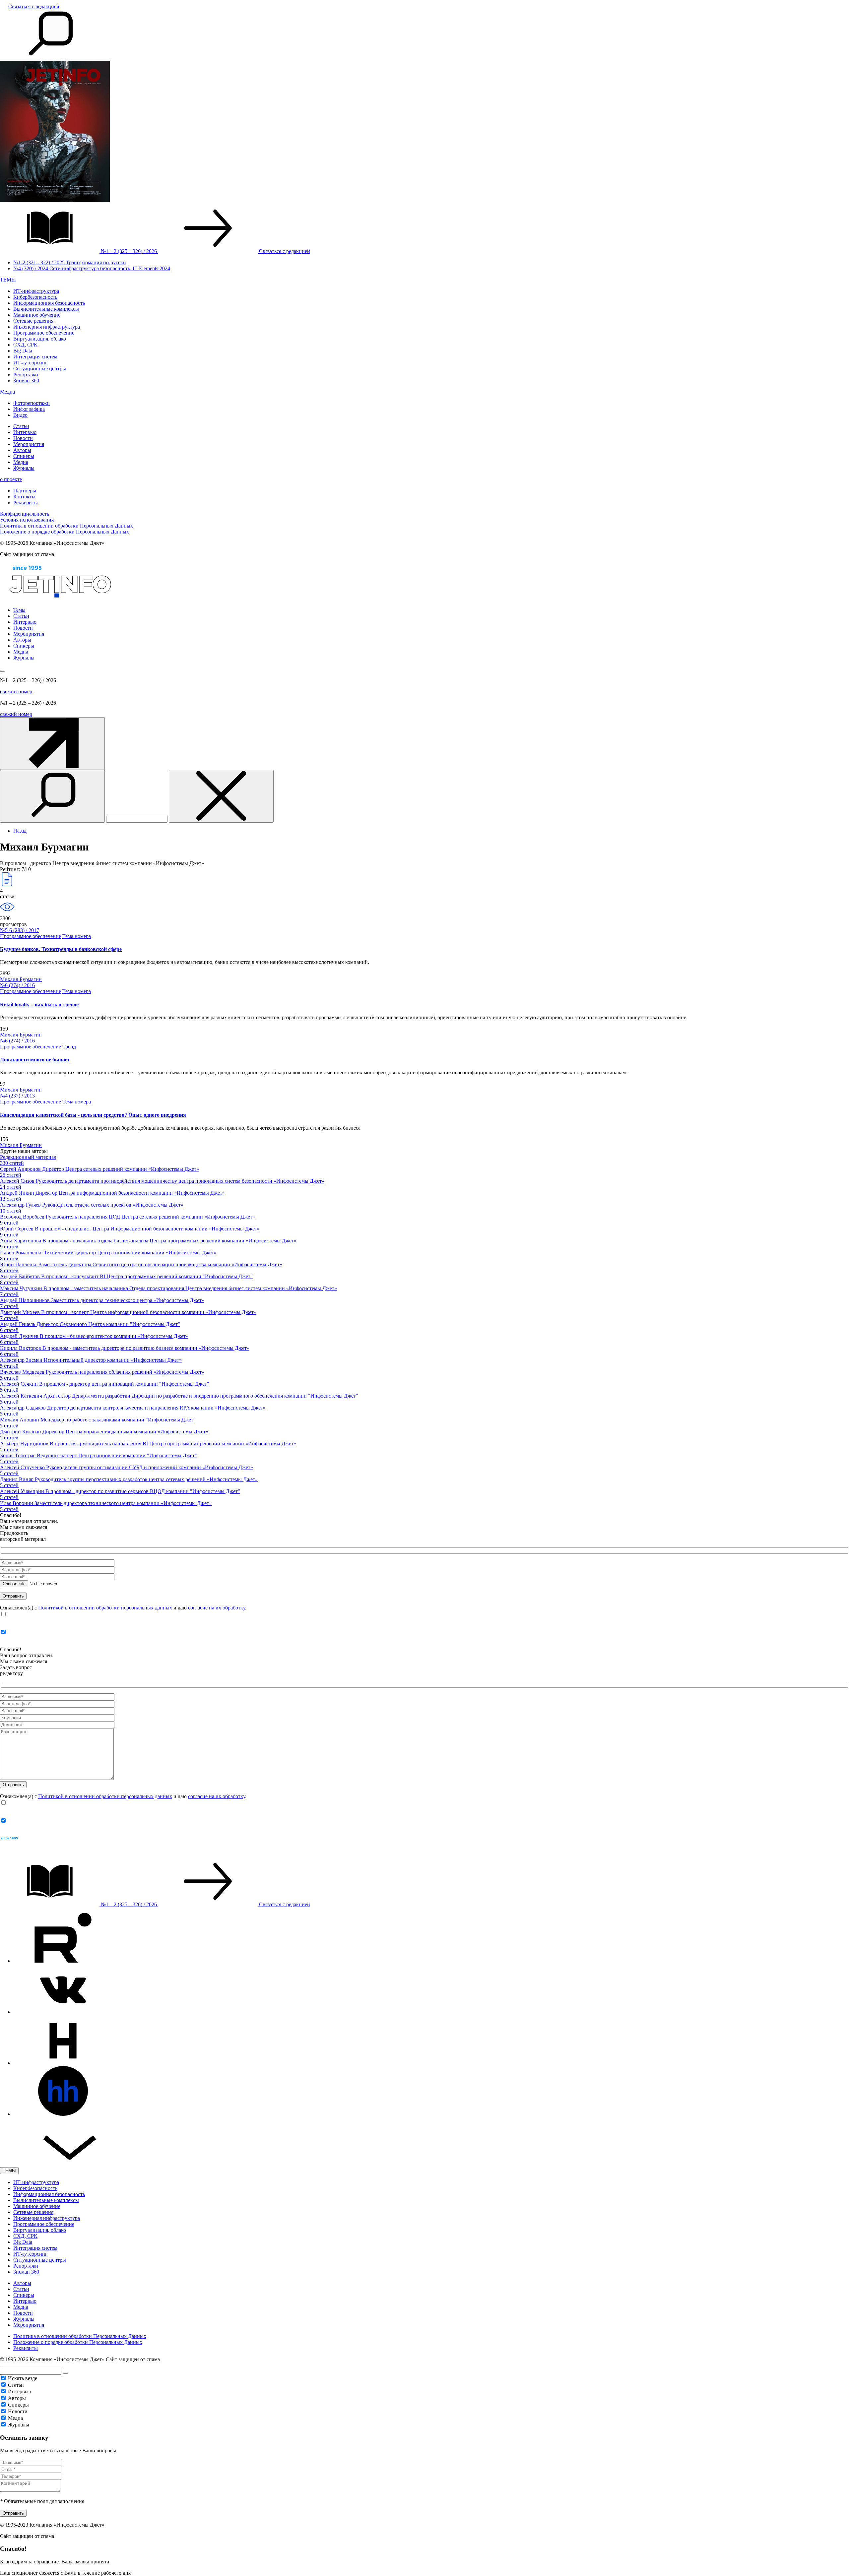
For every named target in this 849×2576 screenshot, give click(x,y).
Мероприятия (29, 444)
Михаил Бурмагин (21, 979)
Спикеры (24, 456)
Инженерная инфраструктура (47, 327)
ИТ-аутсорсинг (30, 363)
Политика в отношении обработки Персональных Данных (66, 526)
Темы (19, 610)
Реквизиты (26, 503)
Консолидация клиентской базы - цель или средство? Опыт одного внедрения (93, 1115)
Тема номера (77, 936)
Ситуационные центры (40, 369)
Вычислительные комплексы (46, 309)
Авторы (22, 450)
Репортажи (26, 375)
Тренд (69, 1047)
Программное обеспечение (44, 333)
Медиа (7, 392)
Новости (23, 438)
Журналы (24, 468)
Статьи (21, 426)
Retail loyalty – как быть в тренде (39, 1005)
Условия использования (27, 520)
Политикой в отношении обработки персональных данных (105, 1608)
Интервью (25, 432)
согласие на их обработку (217, 1608)
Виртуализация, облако (40, 339)
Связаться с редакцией (34, 6)
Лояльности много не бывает (35, 1060)
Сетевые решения (33, 321)
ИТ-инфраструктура (36, 291)
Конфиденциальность (25, 514)
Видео (20, 415)
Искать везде (23, 2378)
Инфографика (29, 409)
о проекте (11, 479)
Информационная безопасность (49, 303)
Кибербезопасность (35, 297)
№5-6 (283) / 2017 (20, 930)
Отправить (13, 2513)
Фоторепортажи (32, 403)
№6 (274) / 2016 (17, 985)
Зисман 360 (26, 380)
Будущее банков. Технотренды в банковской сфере (61, 949)
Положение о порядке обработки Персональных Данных (65, 532)
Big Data (23, 351)
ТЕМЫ (8, 280)
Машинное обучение (37, 315)
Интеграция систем (35, 357)
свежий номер (16, 691)
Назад (20, 831)
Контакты (24, 497)
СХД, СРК (25, 345)
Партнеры (25, 491)
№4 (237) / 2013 (17, 1096)
